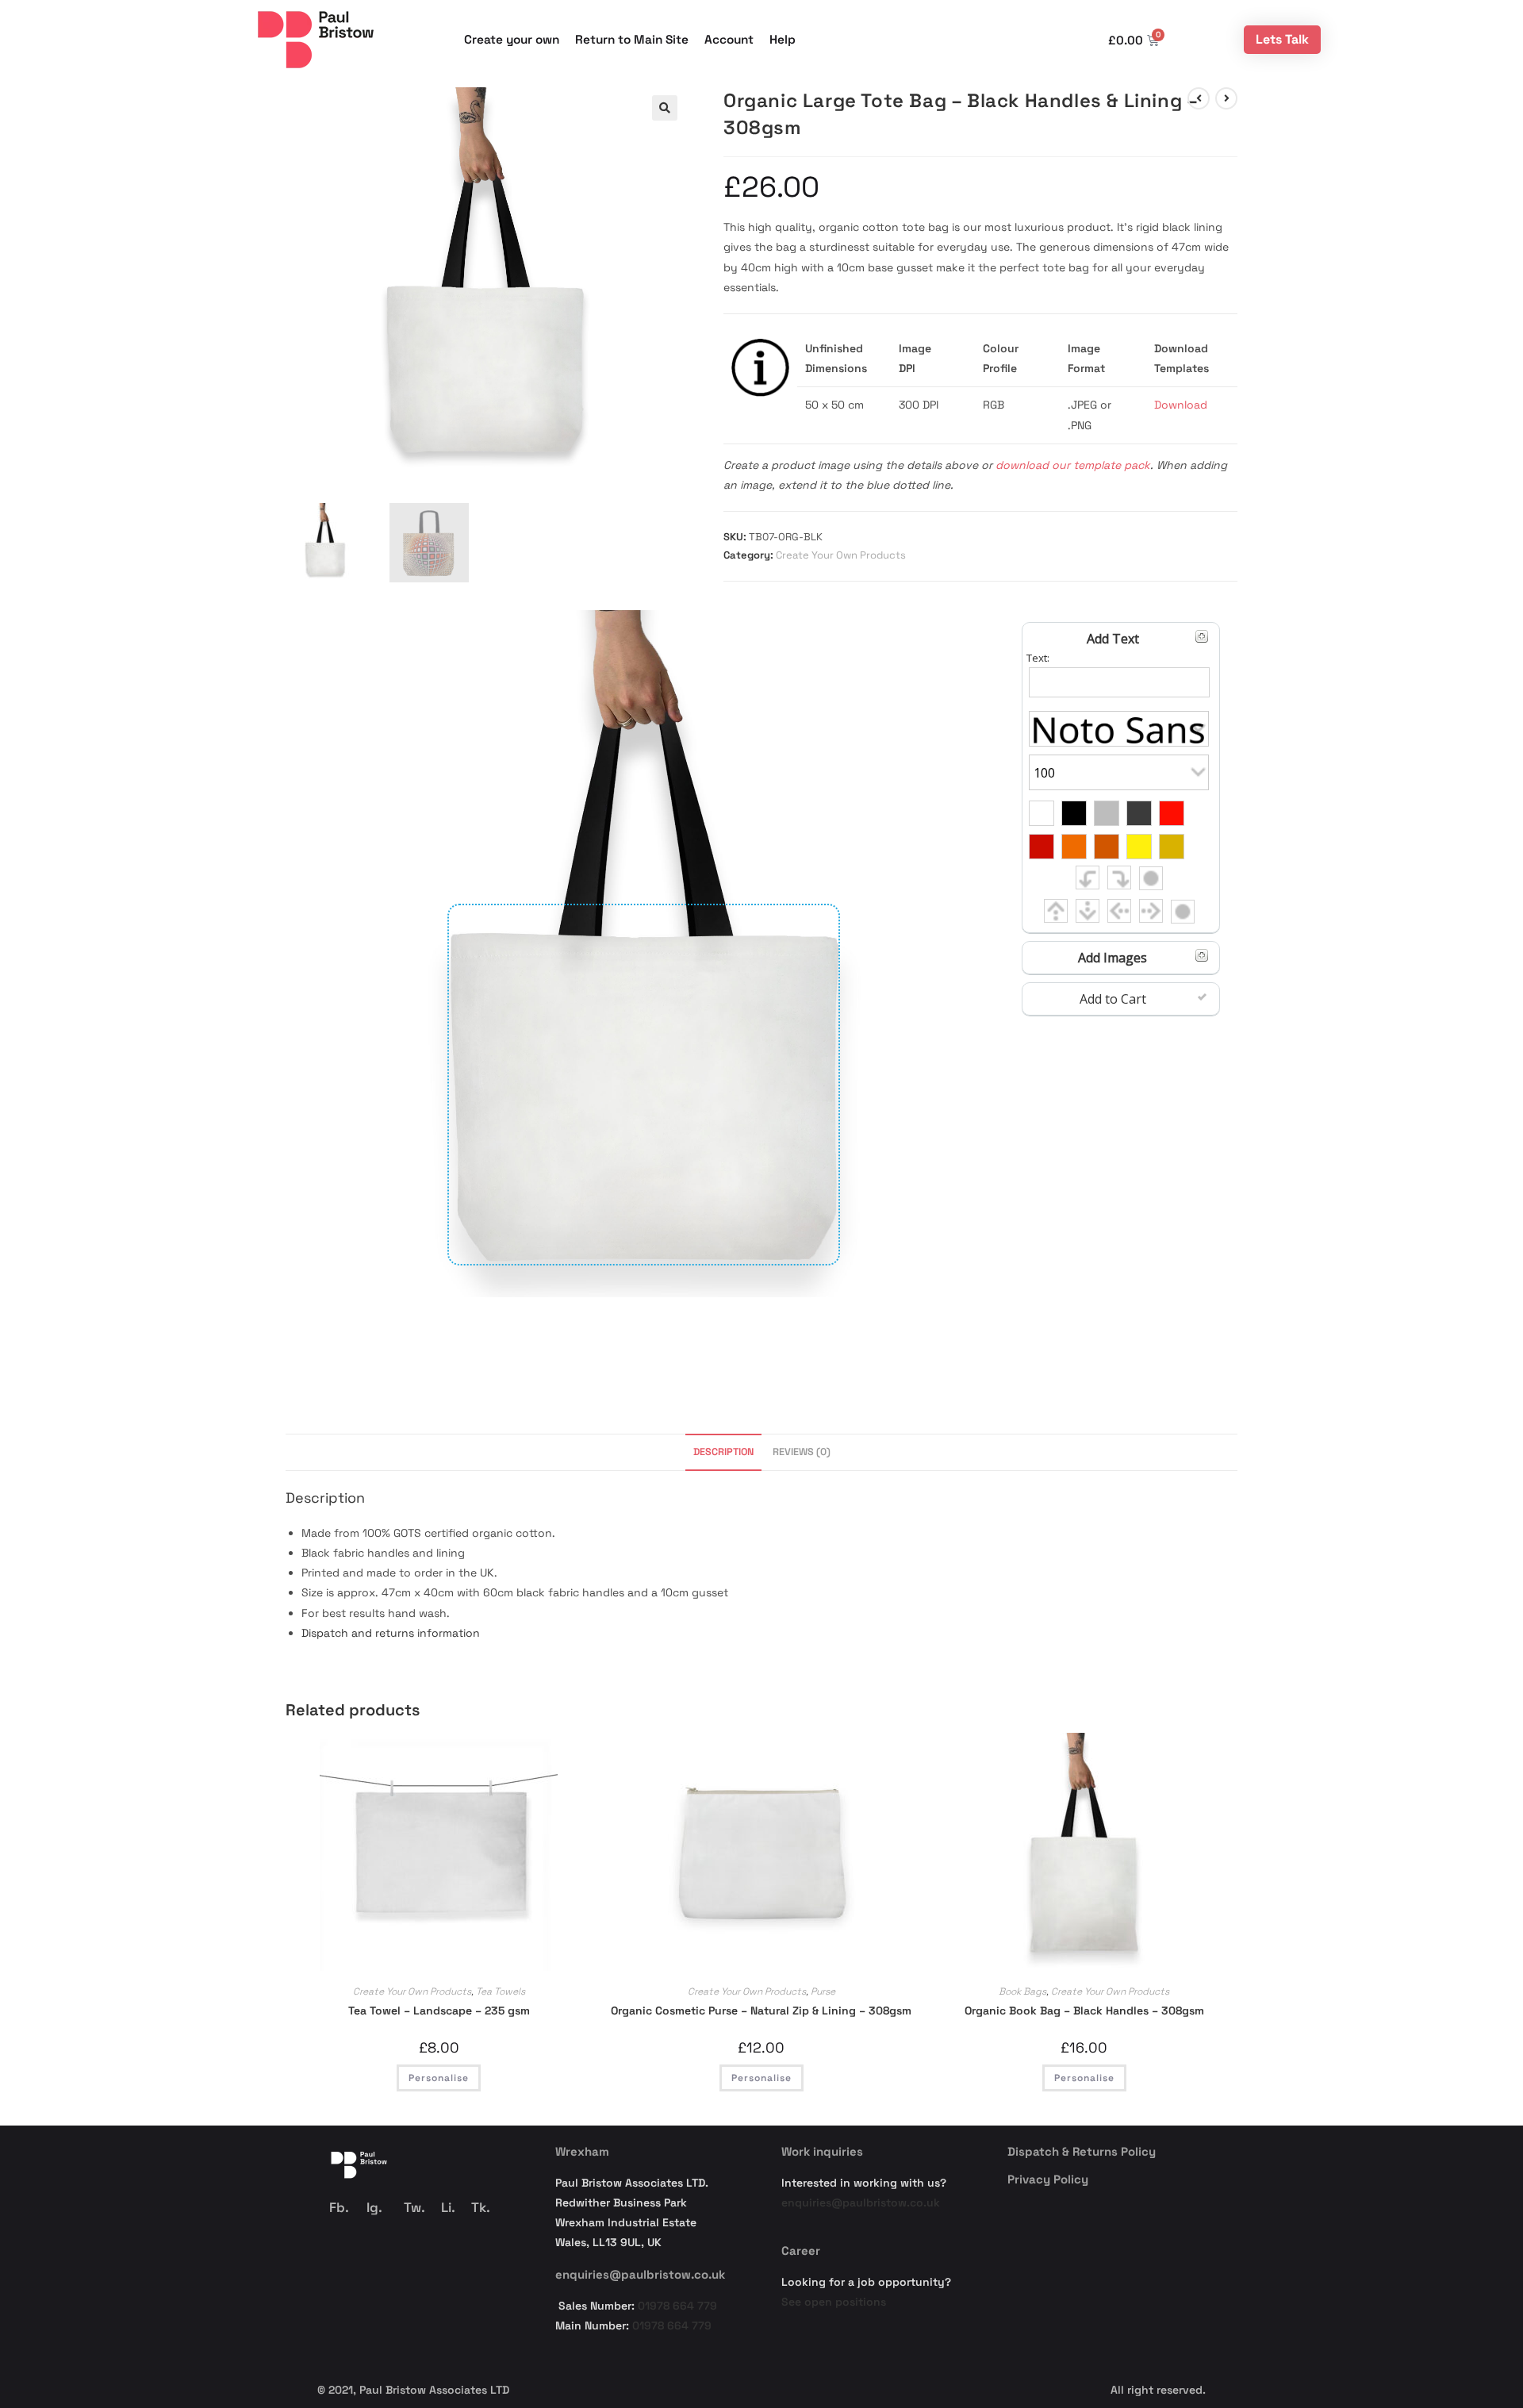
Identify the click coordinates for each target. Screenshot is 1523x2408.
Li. (448, 2207)
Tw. (414, 2207)
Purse (823, 1991)
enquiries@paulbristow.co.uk (640, 2274)
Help (783, 39)
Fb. (339, 2207)
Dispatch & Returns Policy (1082, 2151)
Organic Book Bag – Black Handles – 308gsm (1084, 2011)
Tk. (481, 2207)
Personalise (439, 2078)
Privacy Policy (1048, 2179)
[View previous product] (1199, 98)
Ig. (374, 2207)
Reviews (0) (802, 1452)
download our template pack (1073, 465)
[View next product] (1226, 98)
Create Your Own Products (841, 555)
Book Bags (1022, 1991)
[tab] (723, 1452)
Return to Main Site (632, 39)
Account (729, 39)
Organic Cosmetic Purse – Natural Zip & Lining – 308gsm (761, 2011)
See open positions (834, 2302)
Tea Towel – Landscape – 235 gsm (439, 2011)
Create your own (512, 39)
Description (723, 1452)
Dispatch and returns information (391, 1633)
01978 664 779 (677, 2306)
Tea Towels (501, 1991)
